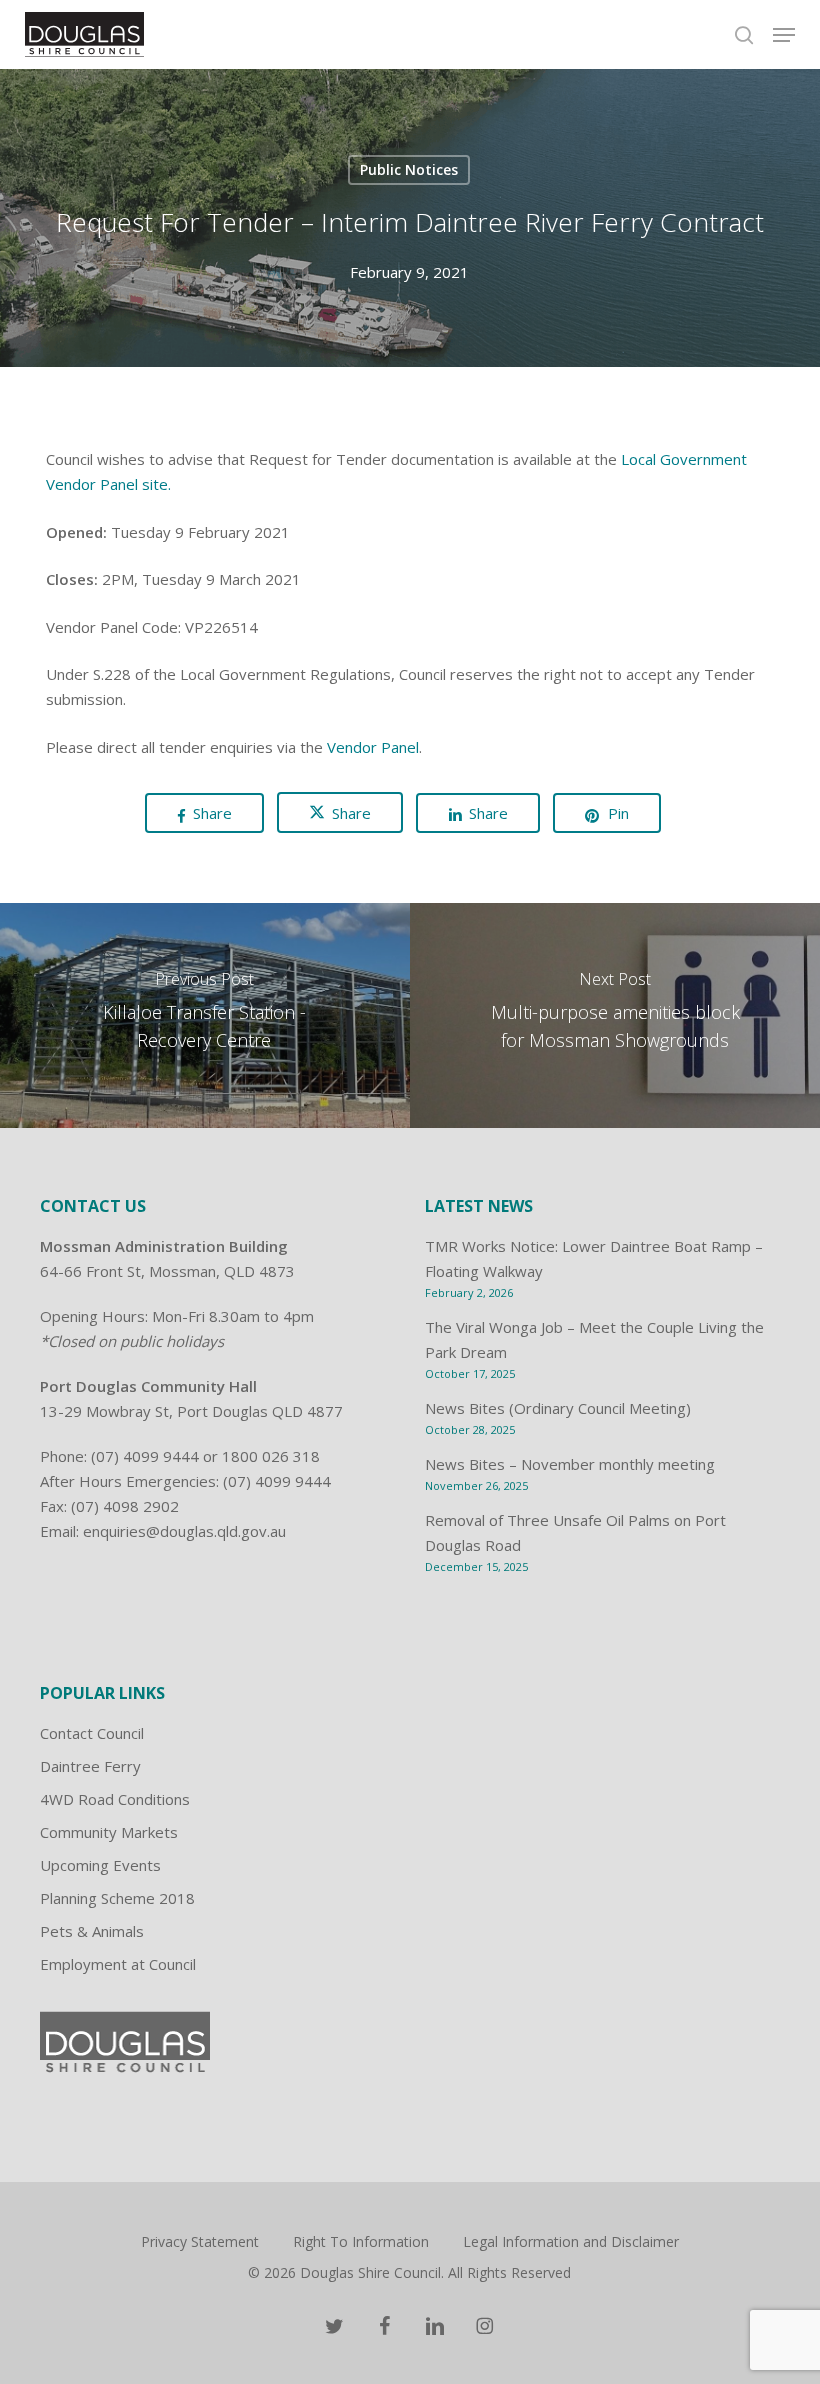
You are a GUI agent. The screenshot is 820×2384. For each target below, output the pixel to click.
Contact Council (92, 1733)
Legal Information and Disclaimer (571, 2241)
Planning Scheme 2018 (117, 1898)
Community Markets (109, 1832)
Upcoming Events (100, 1865)
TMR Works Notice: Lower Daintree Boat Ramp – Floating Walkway (594, 1258)
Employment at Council (118, 1964)
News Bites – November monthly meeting (570, 1464)
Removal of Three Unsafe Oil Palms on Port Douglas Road (575, 1532)
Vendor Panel (373, 747)
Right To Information (361, 2241)
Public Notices (409, 169)
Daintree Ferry (90, 1766)
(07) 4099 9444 (145, 1456)
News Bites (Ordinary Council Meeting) (558, 1408)
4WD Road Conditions (115, 1799)
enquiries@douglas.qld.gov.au (184, 1531)
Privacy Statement (200, 2241)
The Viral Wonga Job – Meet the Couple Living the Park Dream (594, 1339)
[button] (784, 35)
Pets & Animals (92, 1931)
